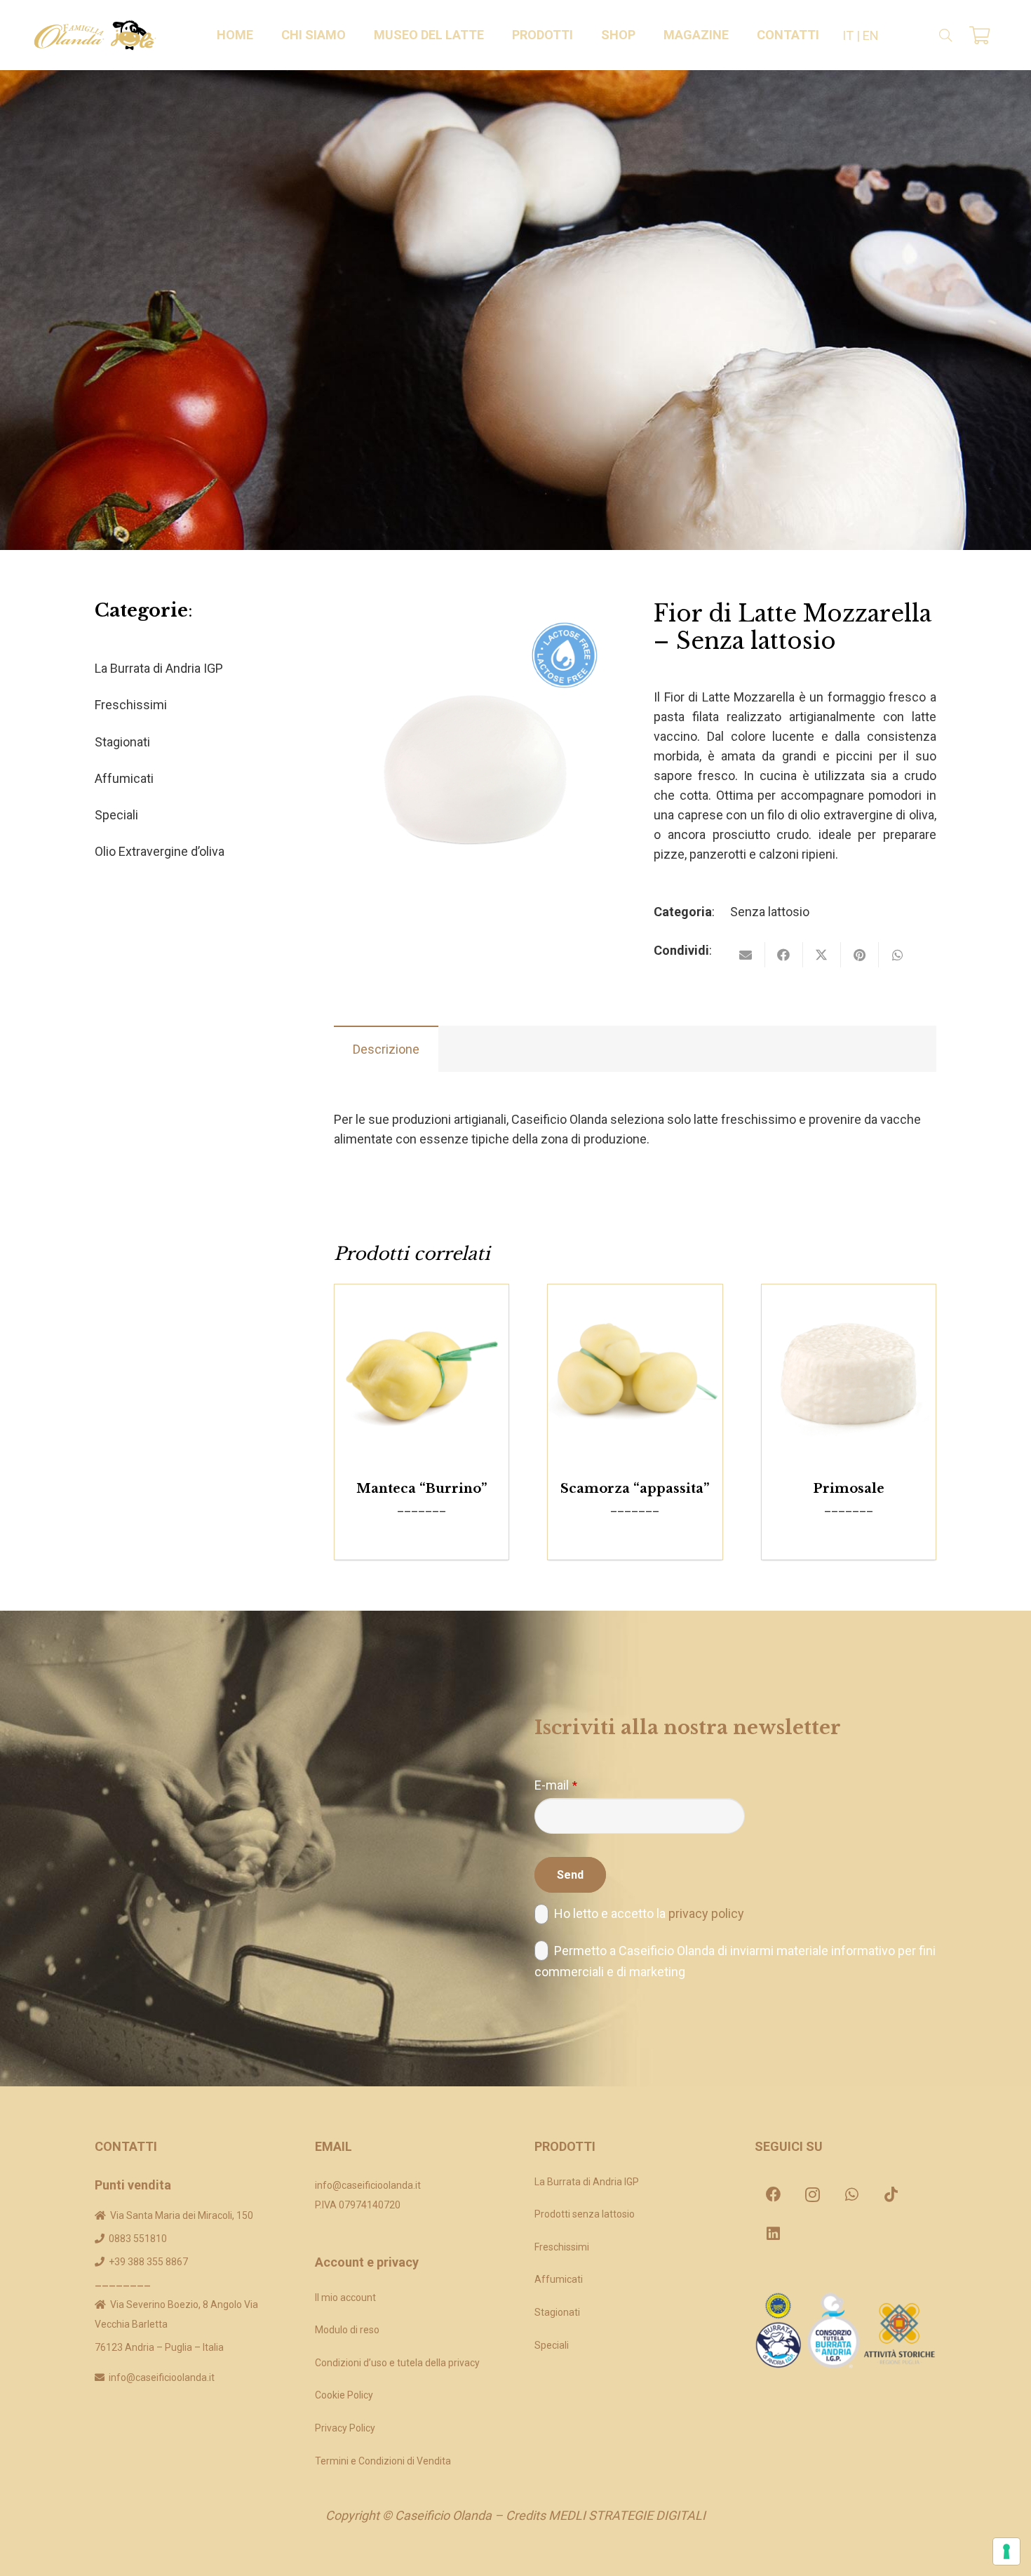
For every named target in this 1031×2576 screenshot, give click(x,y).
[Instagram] (813, 2194)
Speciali (116, 815)
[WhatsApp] (852, 2194)
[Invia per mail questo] (746, 955)
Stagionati (122, 742)
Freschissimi (131, 705)
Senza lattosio (770, 912)
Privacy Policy (345, 2428)
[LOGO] (95, 35)
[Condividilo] (784, 955)
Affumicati (124, 778)
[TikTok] (891, 2194)
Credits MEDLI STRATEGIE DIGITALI (606, 2515)
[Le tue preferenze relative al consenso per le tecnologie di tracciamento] (1006, 2551)
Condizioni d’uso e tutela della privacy (397, 2363)
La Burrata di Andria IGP (159, 668)
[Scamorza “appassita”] (635, 1372)
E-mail (556, 1785)
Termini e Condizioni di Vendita (383, 2461)
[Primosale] (849, 1372)
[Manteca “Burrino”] (422, 1372)
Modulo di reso (347, 2330)
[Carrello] (979, 35)
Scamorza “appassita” (635, 1489)
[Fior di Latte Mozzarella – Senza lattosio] (475, 610)
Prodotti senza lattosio (585, 2214)
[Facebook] (774, 2194)
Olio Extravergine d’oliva (160, 851)
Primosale (849, 1489)
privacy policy (706, 1913)
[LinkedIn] (774, 2234)
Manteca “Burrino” (422, 1489)
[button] (354, 35)
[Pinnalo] (860, 955)
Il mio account (345, 2297)
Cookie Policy (344, 2395)
